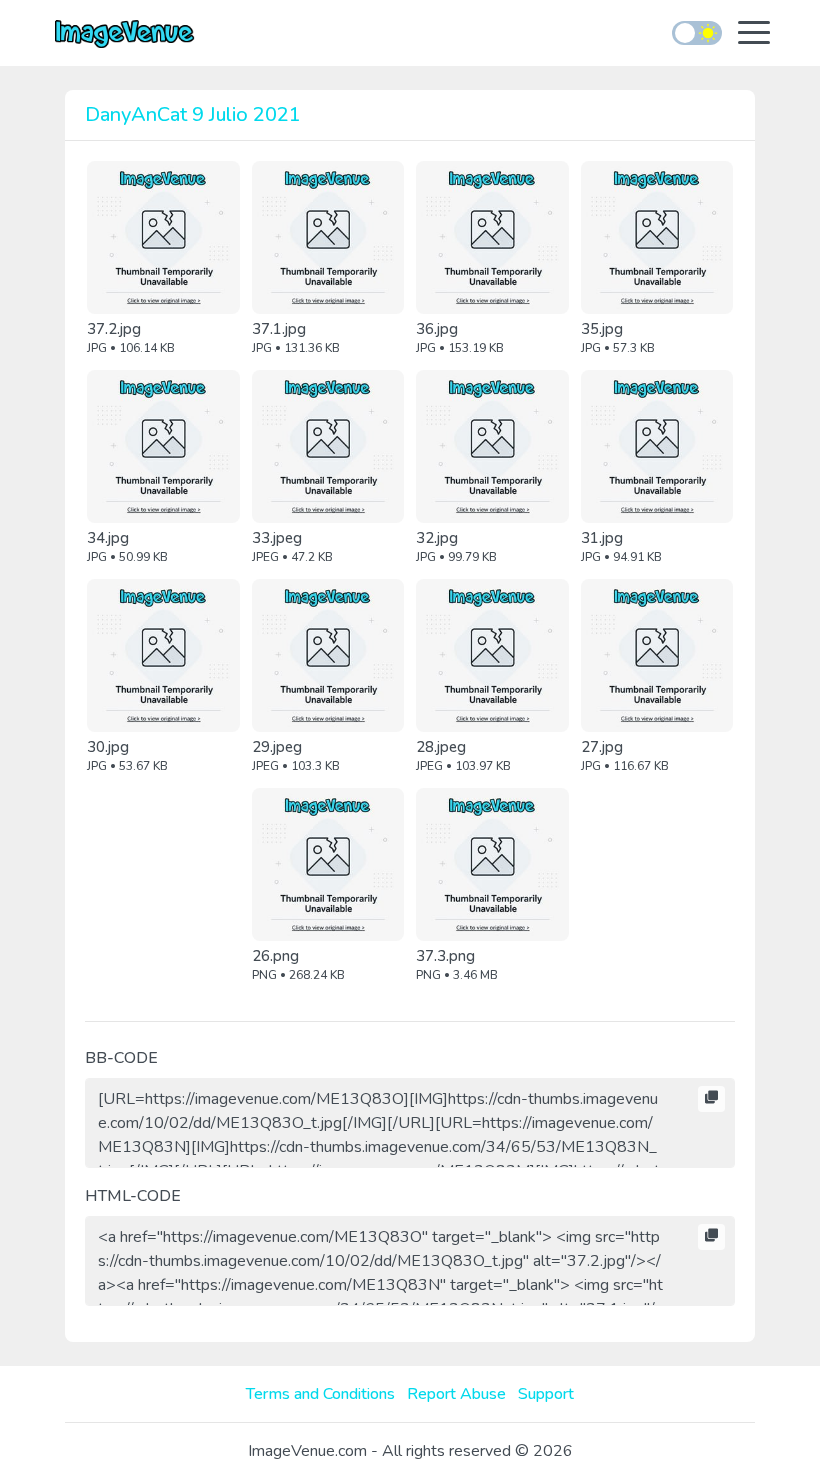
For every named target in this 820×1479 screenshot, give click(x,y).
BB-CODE (121, 1058)
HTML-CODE (133, 1196)
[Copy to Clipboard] (711, 1099)
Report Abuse (456, 1394)
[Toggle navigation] (754, 34)
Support (546, 1394)
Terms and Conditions (320, 1394)
